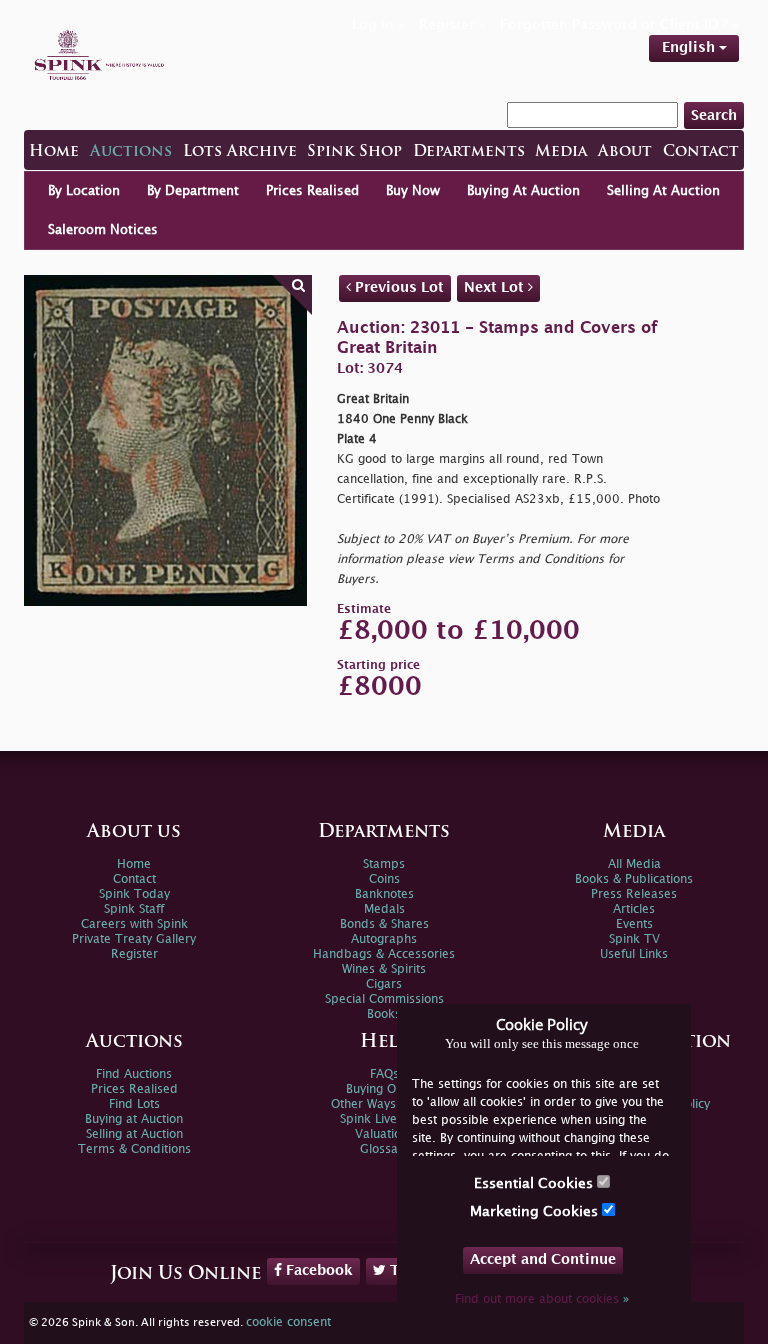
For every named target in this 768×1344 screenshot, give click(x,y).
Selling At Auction (663, 191)
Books (384, 1014)
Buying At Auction (523, 191)
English (690, 47)
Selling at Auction (134, 1134)
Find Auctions (134, 1074)
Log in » (378, 24)
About (625, 152)
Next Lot (496, 287)
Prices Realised (312, 191)
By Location (84, 191)
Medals (384, 909)
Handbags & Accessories (384, 954)
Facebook (317, 1270)
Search (714, 115)
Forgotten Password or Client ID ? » (619, 24)
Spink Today (134, 894)
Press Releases (634, 894)
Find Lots (134, 1104)
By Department (193, 191)
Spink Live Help (384, 1119)
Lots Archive (240, 152)
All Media (634, 864)
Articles (634, 909)
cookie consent (288, 1322)
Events (634, 924)
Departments (469, 152)
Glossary (384, 1149)
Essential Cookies (535, 1183)
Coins (384, 879)
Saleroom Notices (103, 230)
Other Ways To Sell (384, 1104)
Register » (452, 24)
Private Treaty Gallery (134, 939)
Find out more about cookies (542, 1299)
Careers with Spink (134, 924)
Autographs (384, 939)
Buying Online (384, 1089)
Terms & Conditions (134, 1149)
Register (134, 954)
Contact (701, 152)
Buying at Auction (134, 1119)
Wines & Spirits (384, 969)
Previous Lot (397, 287)
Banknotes (384, 894)
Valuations (384, 1134)
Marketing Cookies (536, 1211)
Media (561, 152)
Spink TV (634, 939)
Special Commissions (384, 999)
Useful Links (634, 954)
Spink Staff (134, 909)
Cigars (384, 984)
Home (54, 152)
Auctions (131, 152)
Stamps (384, 864)
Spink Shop (354, 152)
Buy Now (413, 191)
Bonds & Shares (384, 924)
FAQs (384, 1074)
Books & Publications (634, 879)
